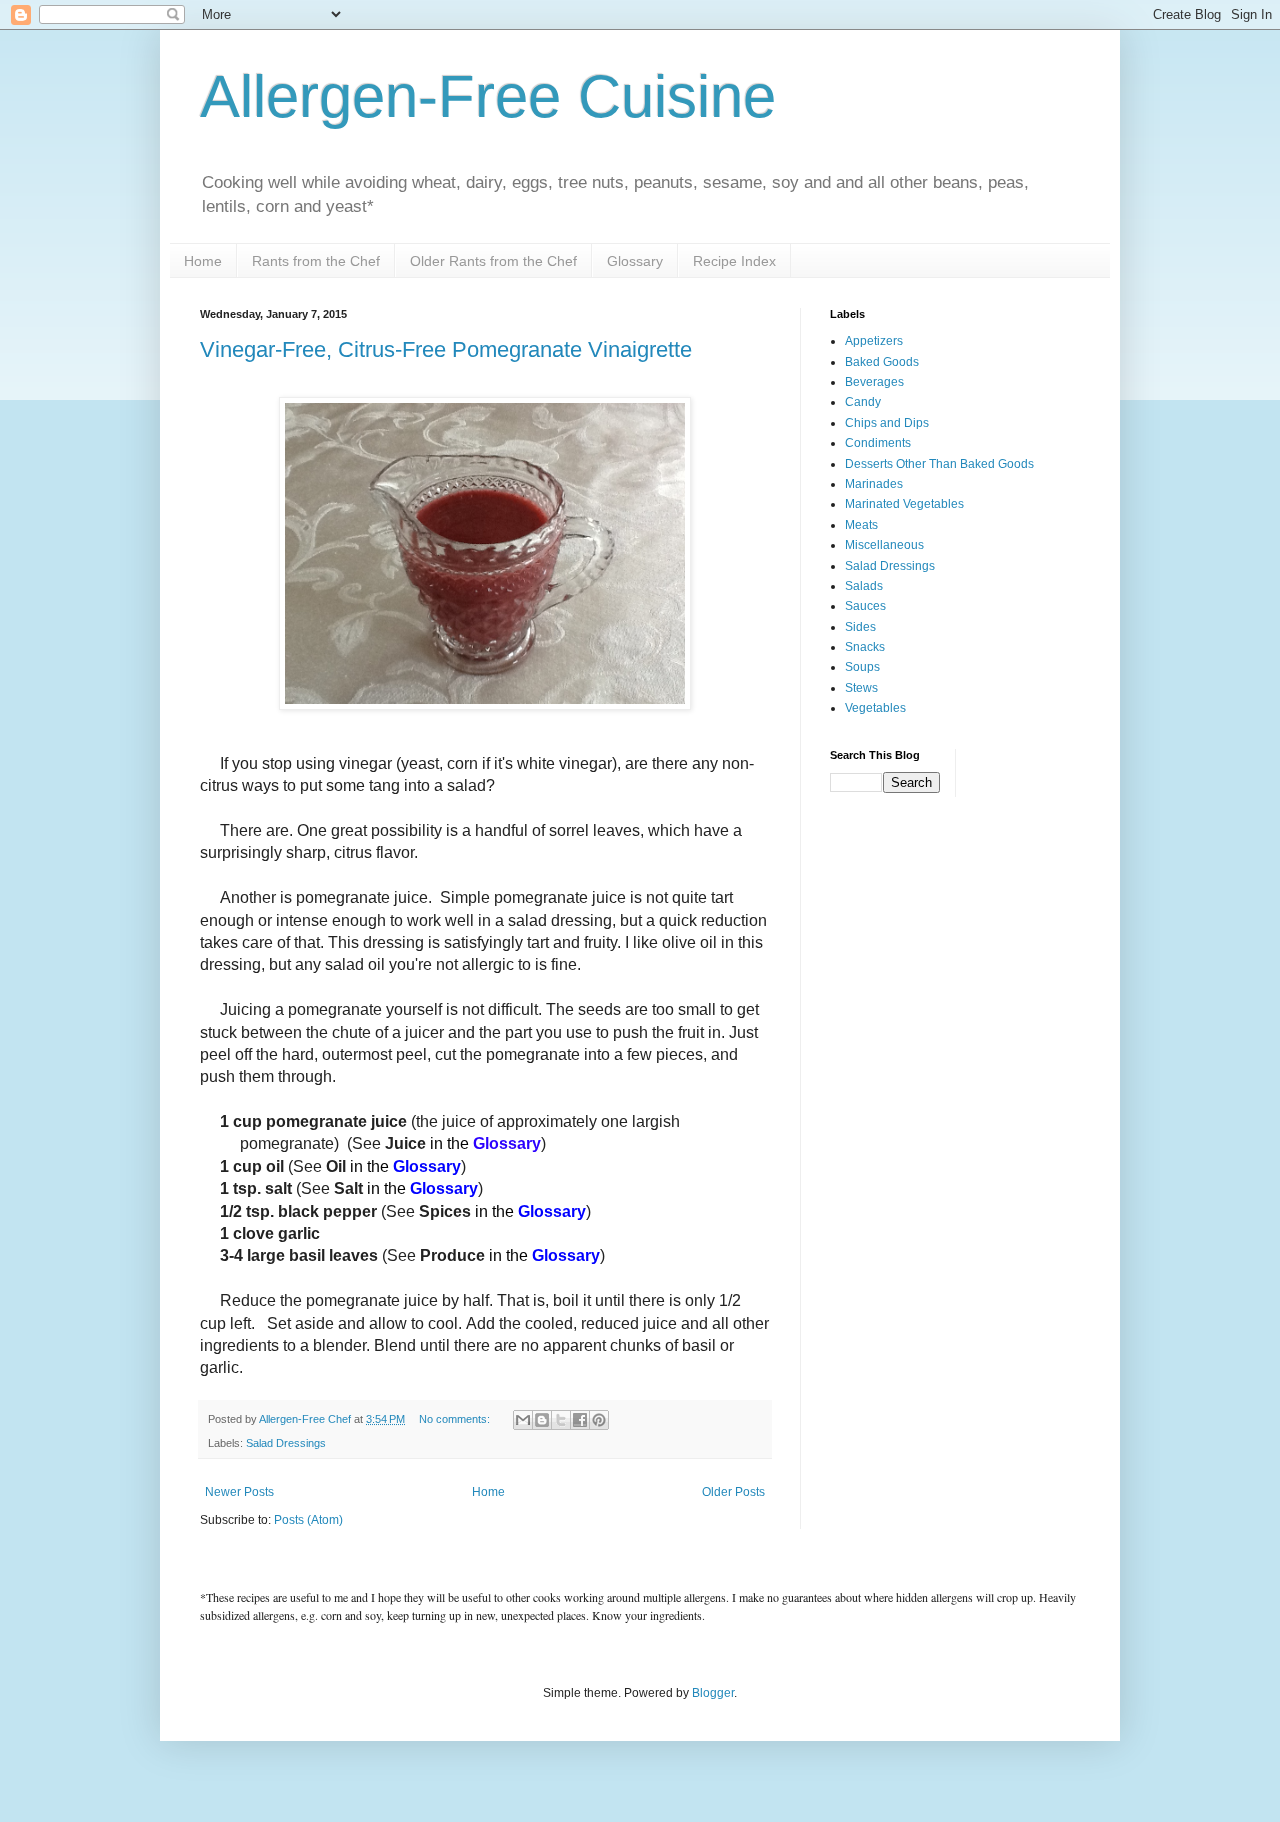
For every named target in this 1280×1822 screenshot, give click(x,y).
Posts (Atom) (308, 1520)
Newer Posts (239, 1492)
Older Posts (733, 1492)
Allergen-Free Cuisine (488, 96)
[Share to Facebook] (580, 1420)
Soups (862, 667)
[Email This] (523, 1420)
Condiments (878, 443)
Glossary (635, 261)
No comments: (456, 1419)
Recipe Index (734, 261)
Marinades (874, 484)
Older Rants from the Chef (493, 261)
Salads (864, 586)
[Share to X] (561, 1420)
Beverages (874, 382)
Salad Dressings (286, 1443)
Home (203, 261)
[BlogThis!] (542, 1420)
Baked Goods (882, 362)
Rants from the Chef (316, 261)
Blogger (713, 1693)
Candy (863, 402)
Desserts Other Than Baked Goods (939, 464)
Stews (861, 688)
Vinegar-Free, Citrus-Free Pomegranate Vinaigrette (446, 349)
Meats (861, 525)
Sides (860, 627)
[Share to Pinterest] (599, 1420)
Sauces (865, 606)
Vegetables (875, 708)
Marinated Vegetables (904, 504)
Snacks (865, 647)
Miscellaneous (884, 545)
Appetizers (874, 341)
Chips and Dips (887, 423)
